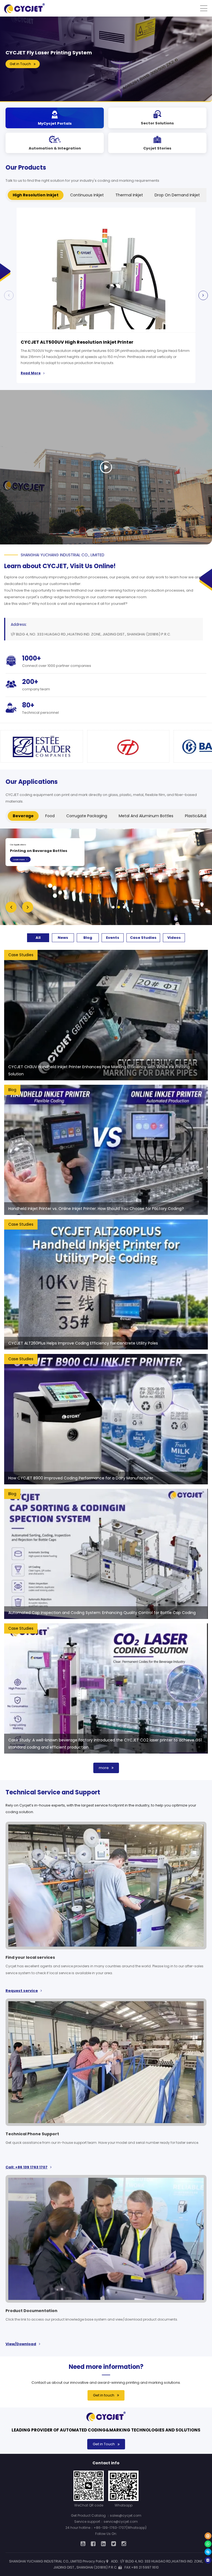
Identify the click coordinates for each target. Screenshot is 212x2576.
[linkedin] (103, 2544)
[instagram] (124, 2544)
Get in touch (104, 2395)
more (104, 1768)
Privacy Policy (94, 2561)
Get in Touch (104, 2444)
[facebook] (93, 2544)
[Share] (208, 2560)
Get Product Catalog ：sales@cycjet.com (106, 2515)
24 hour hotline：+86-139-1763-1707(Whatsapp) (106, 2528)
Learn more (19, 859)
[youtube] (83, 2544)
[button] (203, 295)
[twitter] (114, 2544)
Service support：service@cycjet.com (106, 2522)
